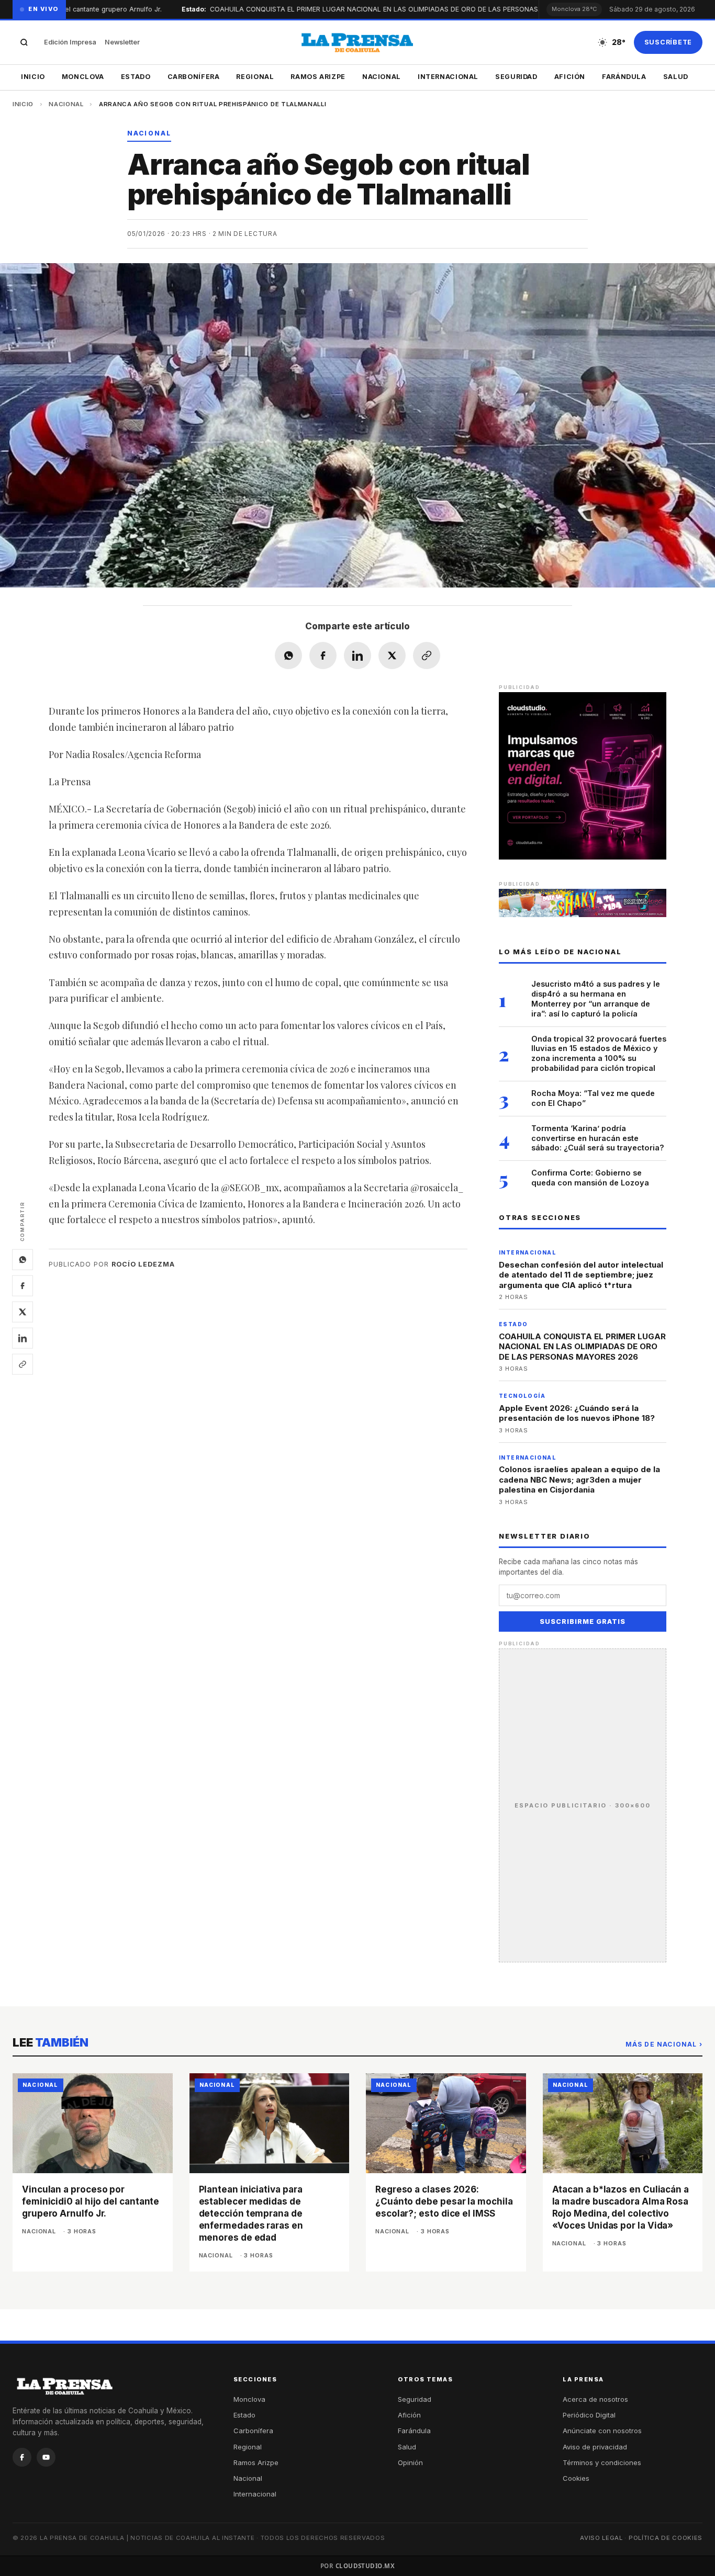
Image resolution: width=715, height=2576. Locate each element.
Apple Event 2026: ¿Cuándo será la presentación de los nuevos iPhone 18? (577, 1413)
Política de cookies (666, 2538)
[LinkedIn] (23, 1338)
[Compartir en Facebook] (323, 656)
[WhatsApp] (23, 1259)
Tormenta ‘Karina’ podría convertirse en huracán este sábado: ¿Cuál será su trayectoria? (598, 1138)
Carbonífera (194, 77)
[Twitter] (23, 1312)
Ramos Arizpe (318, 77)
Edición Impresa (70, 42)
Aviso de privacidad (595, 2447)
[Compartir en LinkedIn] (357, 656)
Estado (136, 77)
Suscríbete (668, 42)
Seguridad (516, 77)
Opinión (410, 2462)
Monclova (83, 77)
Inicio (33, 77)
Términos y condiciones (602, 2462)
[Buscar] (24, 42)
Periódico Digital (589, 2415)
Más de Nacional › (664, 2044)
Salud (676, 77)
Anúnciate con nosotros (602, 2431)
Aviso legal (601, 2538)
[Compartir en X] (392, 656)
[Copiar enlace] (23, 1364)
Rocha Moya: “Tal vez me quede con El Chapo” (593, 1098)
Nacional (382, 77)
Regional (255, 77)
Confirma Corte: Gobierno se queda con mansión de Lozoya (590, 1178)
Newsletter (122, 42)
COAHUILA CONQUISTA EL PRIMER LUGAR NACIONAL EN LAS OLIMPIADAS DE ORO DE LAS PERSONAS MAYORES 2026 (582, 1347)
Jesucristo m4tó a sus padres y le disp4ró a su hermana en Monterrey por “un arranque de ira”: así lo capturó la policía (596, 999)
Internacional (448, 77)
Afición (570, 77)
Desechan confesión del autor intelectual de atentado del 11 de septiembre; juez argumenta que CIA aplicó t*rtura (581, 1275)
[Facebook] (23, 1285)
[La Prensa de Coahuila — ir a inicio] (357, 42)
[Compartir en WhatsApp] (288, 656)
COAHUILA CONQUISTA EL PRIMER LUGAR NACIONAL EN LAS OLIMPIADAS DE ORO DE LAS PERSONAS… (346, 9)
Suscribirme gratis (583, 1622)
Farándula (624, 77)
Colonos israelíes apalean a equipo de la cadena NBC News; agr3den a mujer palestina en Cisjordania (579, 1479)
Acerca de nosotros (595, 2399)
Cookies (576, 2478)
